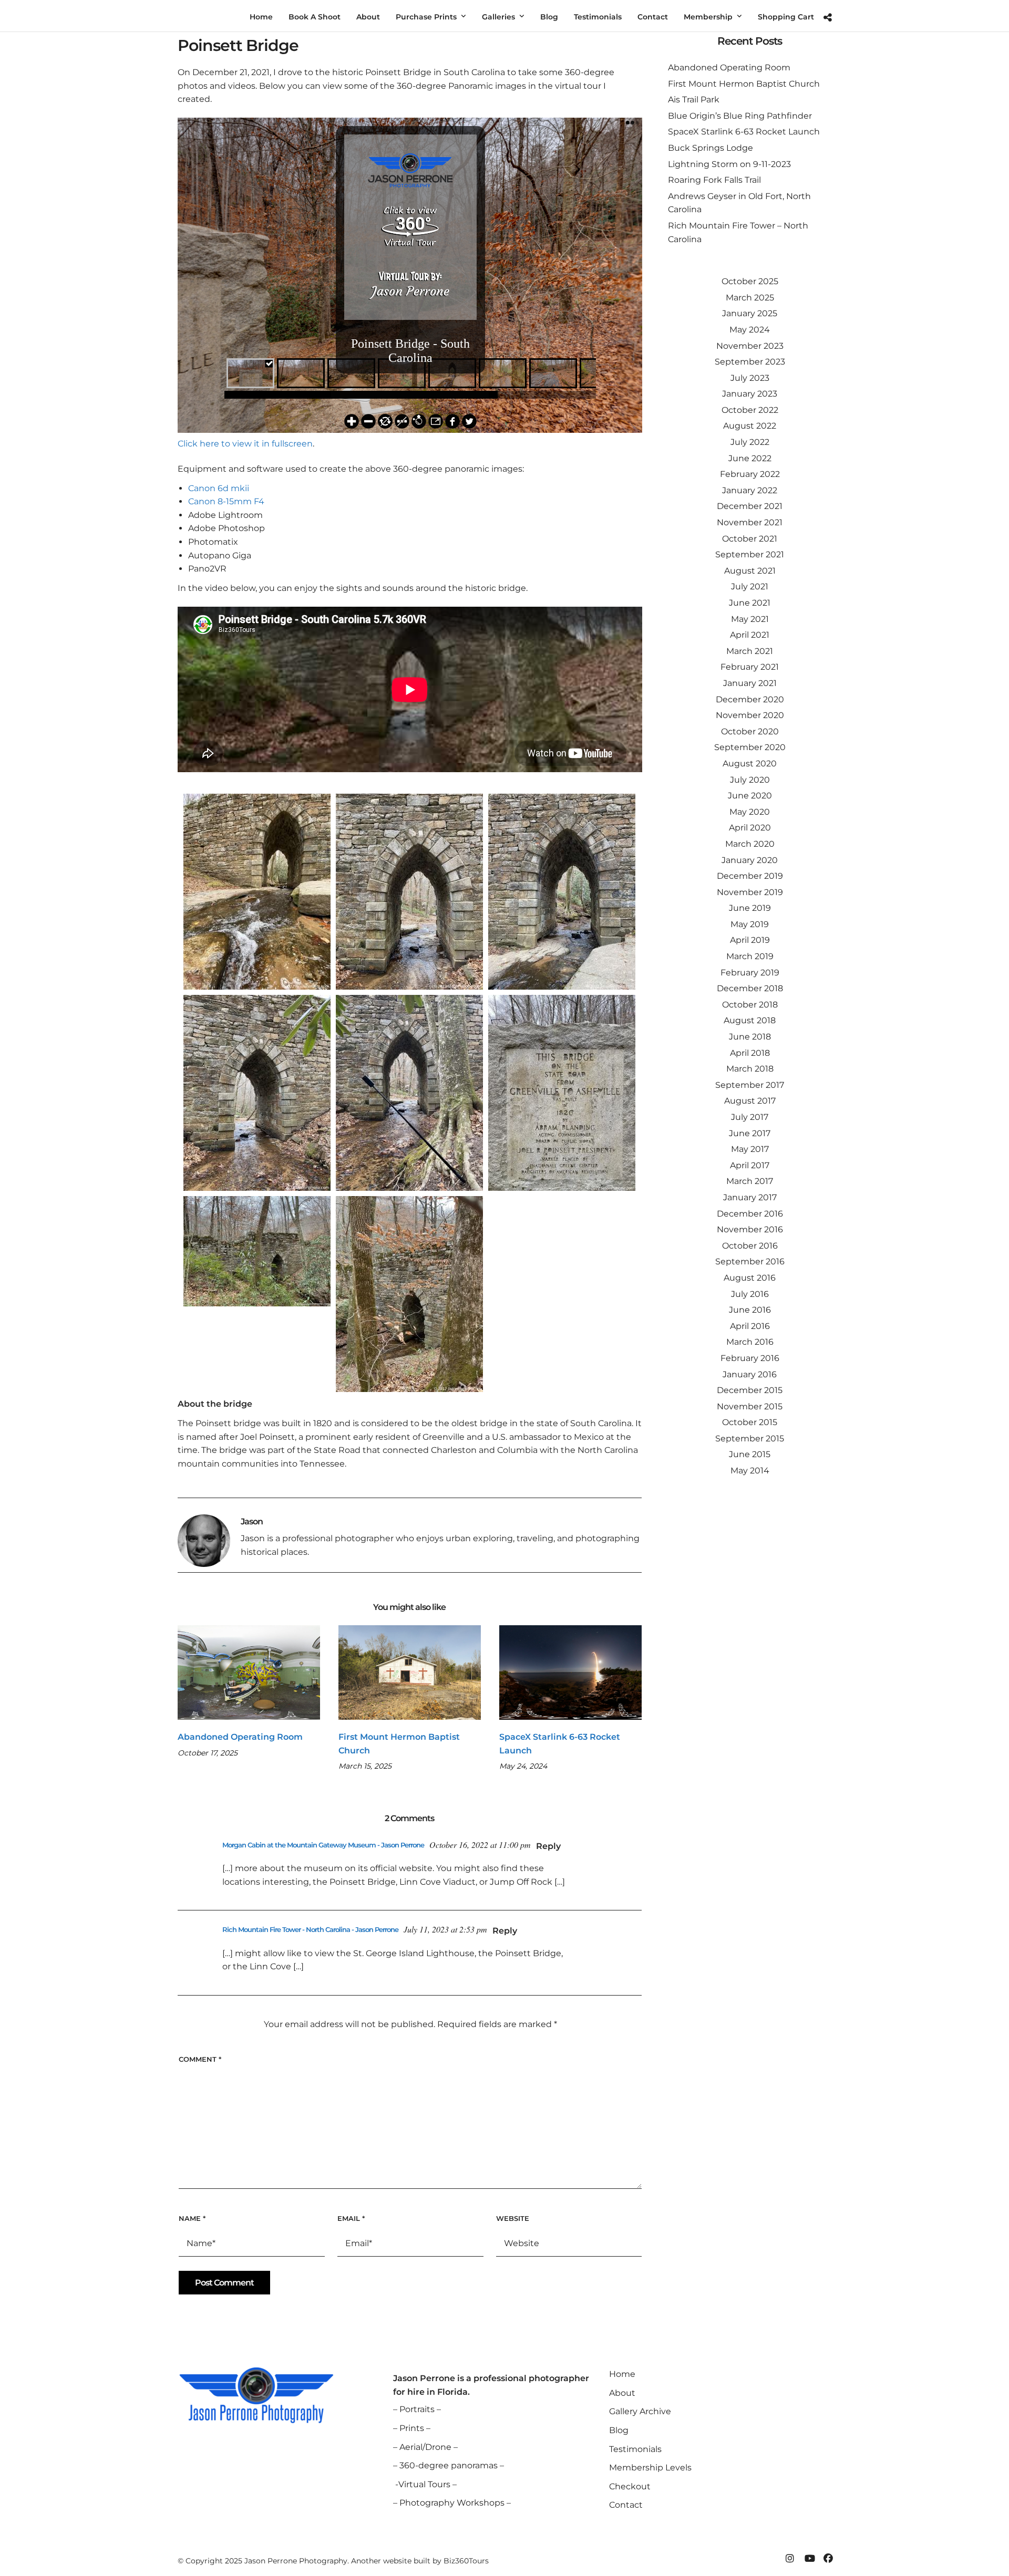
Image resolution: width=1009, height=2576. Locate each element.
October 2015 (750, 1422)
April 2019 (750, 940)
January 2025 (750, 313)
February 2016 (750, 1358)
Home (622, 2374)
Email (351, 2218)
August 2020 (750, 764)
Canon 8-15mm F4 (226, 501)
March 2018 (750, 1069)
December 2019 (750, 876)
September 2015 (750, 1438)
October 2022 (750, 410)
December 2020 (750, 699)
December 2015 (750, 1390)
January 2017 (750, 1197)
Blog (619, 2430)
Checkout (630, 2486)
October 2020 (750, 731)
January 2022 (750, 490)
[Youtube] (809, 2559)
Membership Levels (650, 2468)
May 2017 (750, 1149)
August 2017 (750, 1101)
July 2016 (750, 1294)
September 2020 (750, 747)
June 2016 (750, 1310)
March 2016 (750, 1342)
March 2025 (750, 298)
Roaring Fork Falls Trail (714, 180)
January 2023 (750, 394)
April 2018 (750, 1053)
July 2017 (750, 1117)
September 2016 (750, 1261)
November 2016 (750, 1229)
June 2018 (750, 1037)
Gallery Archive (640, 2411)
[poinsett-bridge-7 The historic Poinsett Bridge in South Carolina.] (562, 892)
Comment (200, 2059)
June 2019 (750, 908)
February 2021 (750, 667)
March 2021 (750, 651)
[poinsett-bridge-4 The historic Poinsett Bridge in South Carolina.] (409, 892)
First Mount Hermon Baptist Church (744, 84)
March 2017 (750, 1181)
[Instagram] (790, 2559)
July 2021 (750, 586)
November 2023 (750, 346)
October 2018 (750, 1005)
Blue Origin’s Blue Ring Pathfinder (740, 116)
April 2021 (750, 635)
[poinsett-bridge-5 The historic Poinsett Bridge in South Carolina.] (257, 1093)
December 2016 (750, 1214)
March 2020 (750, 844)
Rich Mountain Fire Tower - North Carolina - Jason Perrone (310, 1929)
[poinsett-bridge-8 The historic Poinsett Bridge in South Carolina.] (562, 1093)
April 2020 (750, 828)
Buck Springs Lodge (711, 148)
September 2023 (750, 362)
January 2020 (750, 860)
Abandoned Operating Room (240, 1737)
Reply (548, 1846)
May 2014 (750, 1471)
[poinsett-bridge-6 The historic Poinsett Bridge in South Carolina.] (257, 892)
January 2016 (750, 1374)
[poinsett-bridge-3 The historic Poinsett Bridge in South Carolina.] (409, 1294)
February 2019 (750, 973)
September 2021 (750, 554)
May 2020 (750, 812)
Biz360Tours (466, 2561)
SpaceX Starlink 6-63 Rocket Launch (744, 132)
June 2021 (750, 603)
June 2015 (750, 1454)
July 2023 (750, 378)
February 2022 (750, 474)
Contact (626, 2505)
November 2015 (750, 1406)
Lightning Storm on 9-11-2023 (729, 164)
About (622, 2393)
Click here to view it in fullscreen (245, 444)
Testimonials (635, 2449)
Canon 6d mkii (219, 488)
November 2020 (750, 715)
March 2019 (750, 956)
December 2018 (750, 988)
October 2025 (750, 281)
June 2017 (750, 1133)
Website (513, 2218)
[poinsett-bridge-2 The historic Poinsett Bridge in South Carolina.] (257, 1251)
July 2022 (750, 442)
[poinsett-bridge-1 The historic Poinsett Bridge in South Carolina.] (409, 1093)
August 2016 (750, 1278)
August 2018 (750, 1020)
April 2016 (750, 1326)
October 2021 (750, 539)
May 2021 (750, 619)
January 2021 (750, 683)
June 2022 (750, 458)
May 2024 (750, 330)
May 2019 (750, 924)
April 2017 (750, 1165)
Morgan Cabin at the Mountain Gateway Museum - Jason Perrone (323, 1845)
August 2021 (750, 571)
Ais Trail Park (694, 100)
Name (192, 2218)
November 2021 (750, 522)
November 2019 (750, 892)
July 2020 (750, 780)
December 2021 (750, 506)
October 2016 (750, 1246)
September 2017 (750, 1085)
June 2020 (750, 796)
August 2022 (750, 426)
